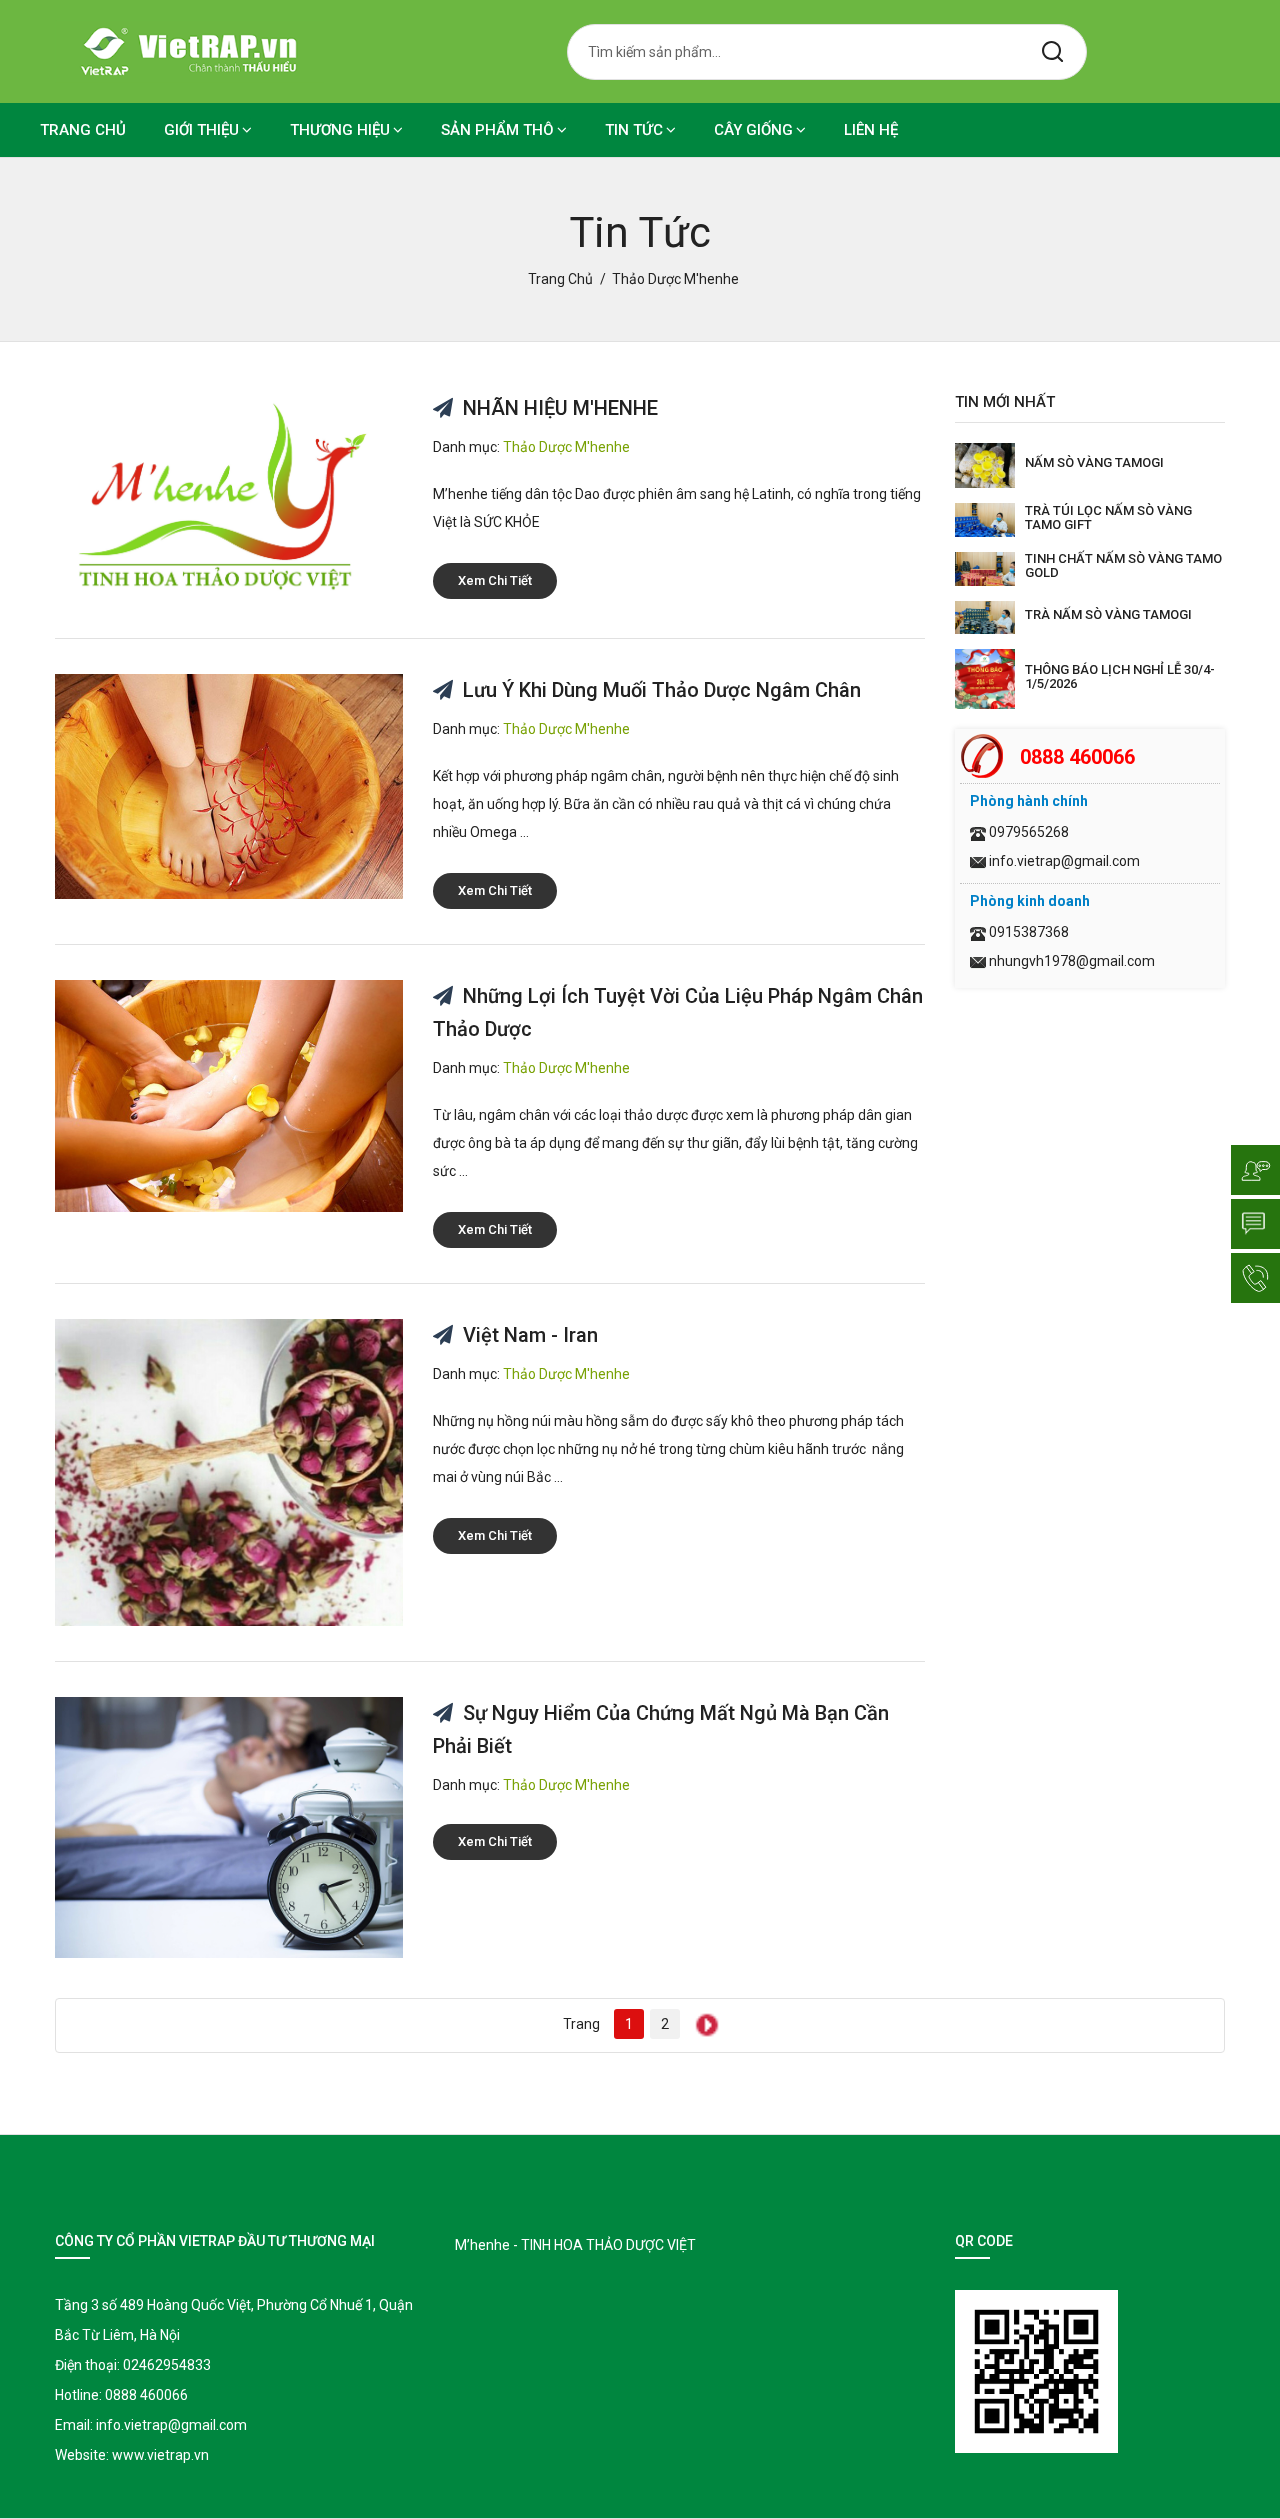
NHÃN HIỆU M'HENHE (558, 408)
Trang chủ (83, 130)
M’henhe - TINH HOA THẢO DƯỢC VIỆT (575, 2245)
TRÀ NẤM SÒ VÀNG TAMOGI (1108, 614)
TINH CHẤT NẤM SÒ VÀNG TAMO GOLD (1123, 565)
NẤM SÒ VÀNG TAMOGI (1094, 462)
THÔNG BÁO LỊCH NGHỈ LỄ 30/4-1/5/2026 (1120, 676)
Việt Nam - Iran (528, 1335)
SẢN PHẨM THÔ (497, 130)
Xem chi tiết (495, 580)
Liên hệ (871, 130)
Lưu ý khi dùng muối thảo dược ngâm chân (659, 690)
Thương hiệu (340, 130)
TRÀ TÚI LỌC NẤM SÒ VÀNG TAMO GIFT (1108, 517)
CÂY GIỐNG (753, 130)
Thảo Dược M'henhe (566, 447)
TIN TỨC (634, 130)
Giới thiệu (201, 130)
